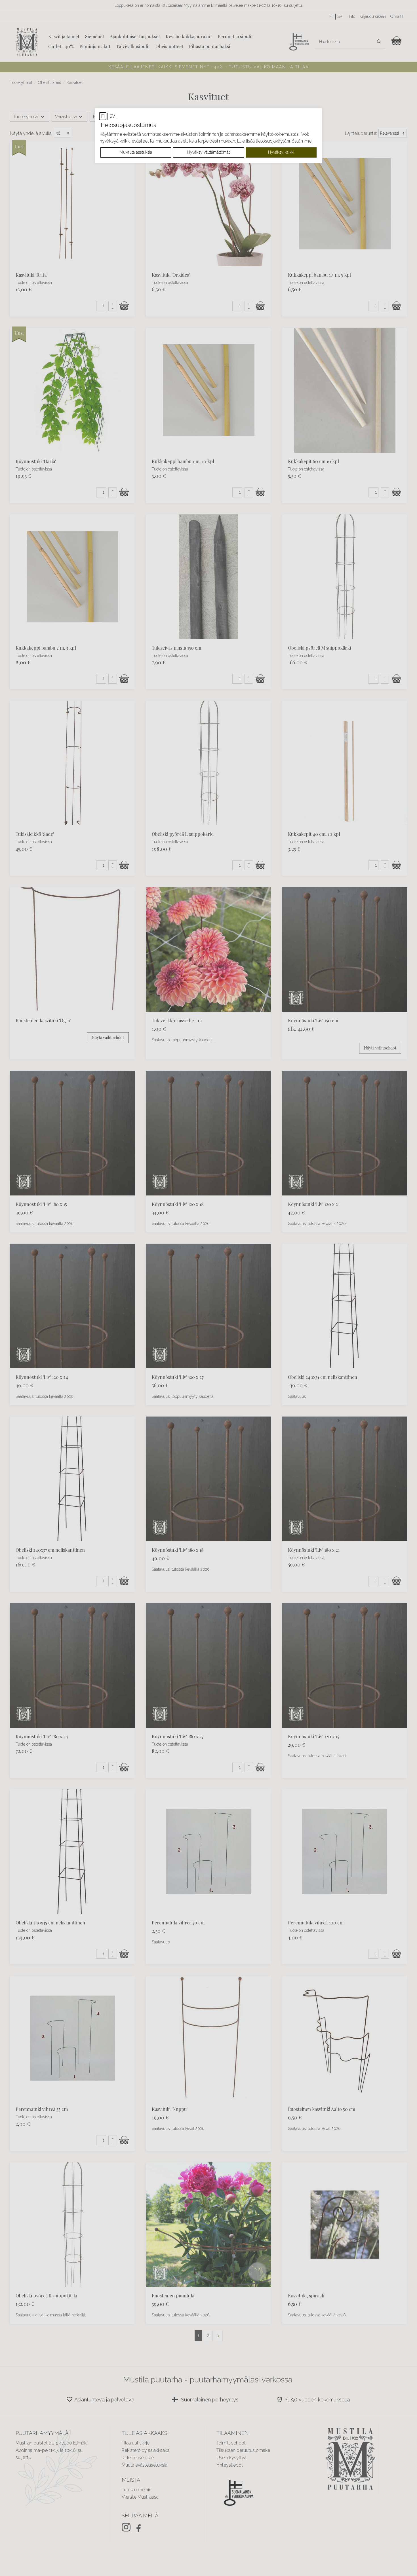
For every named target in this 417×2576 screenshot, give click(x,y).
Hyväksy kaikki (281, 152)
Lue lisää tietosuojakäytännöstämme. (275, 141)
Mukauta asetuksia (136, 152)
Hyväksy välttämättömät (208, 152)
